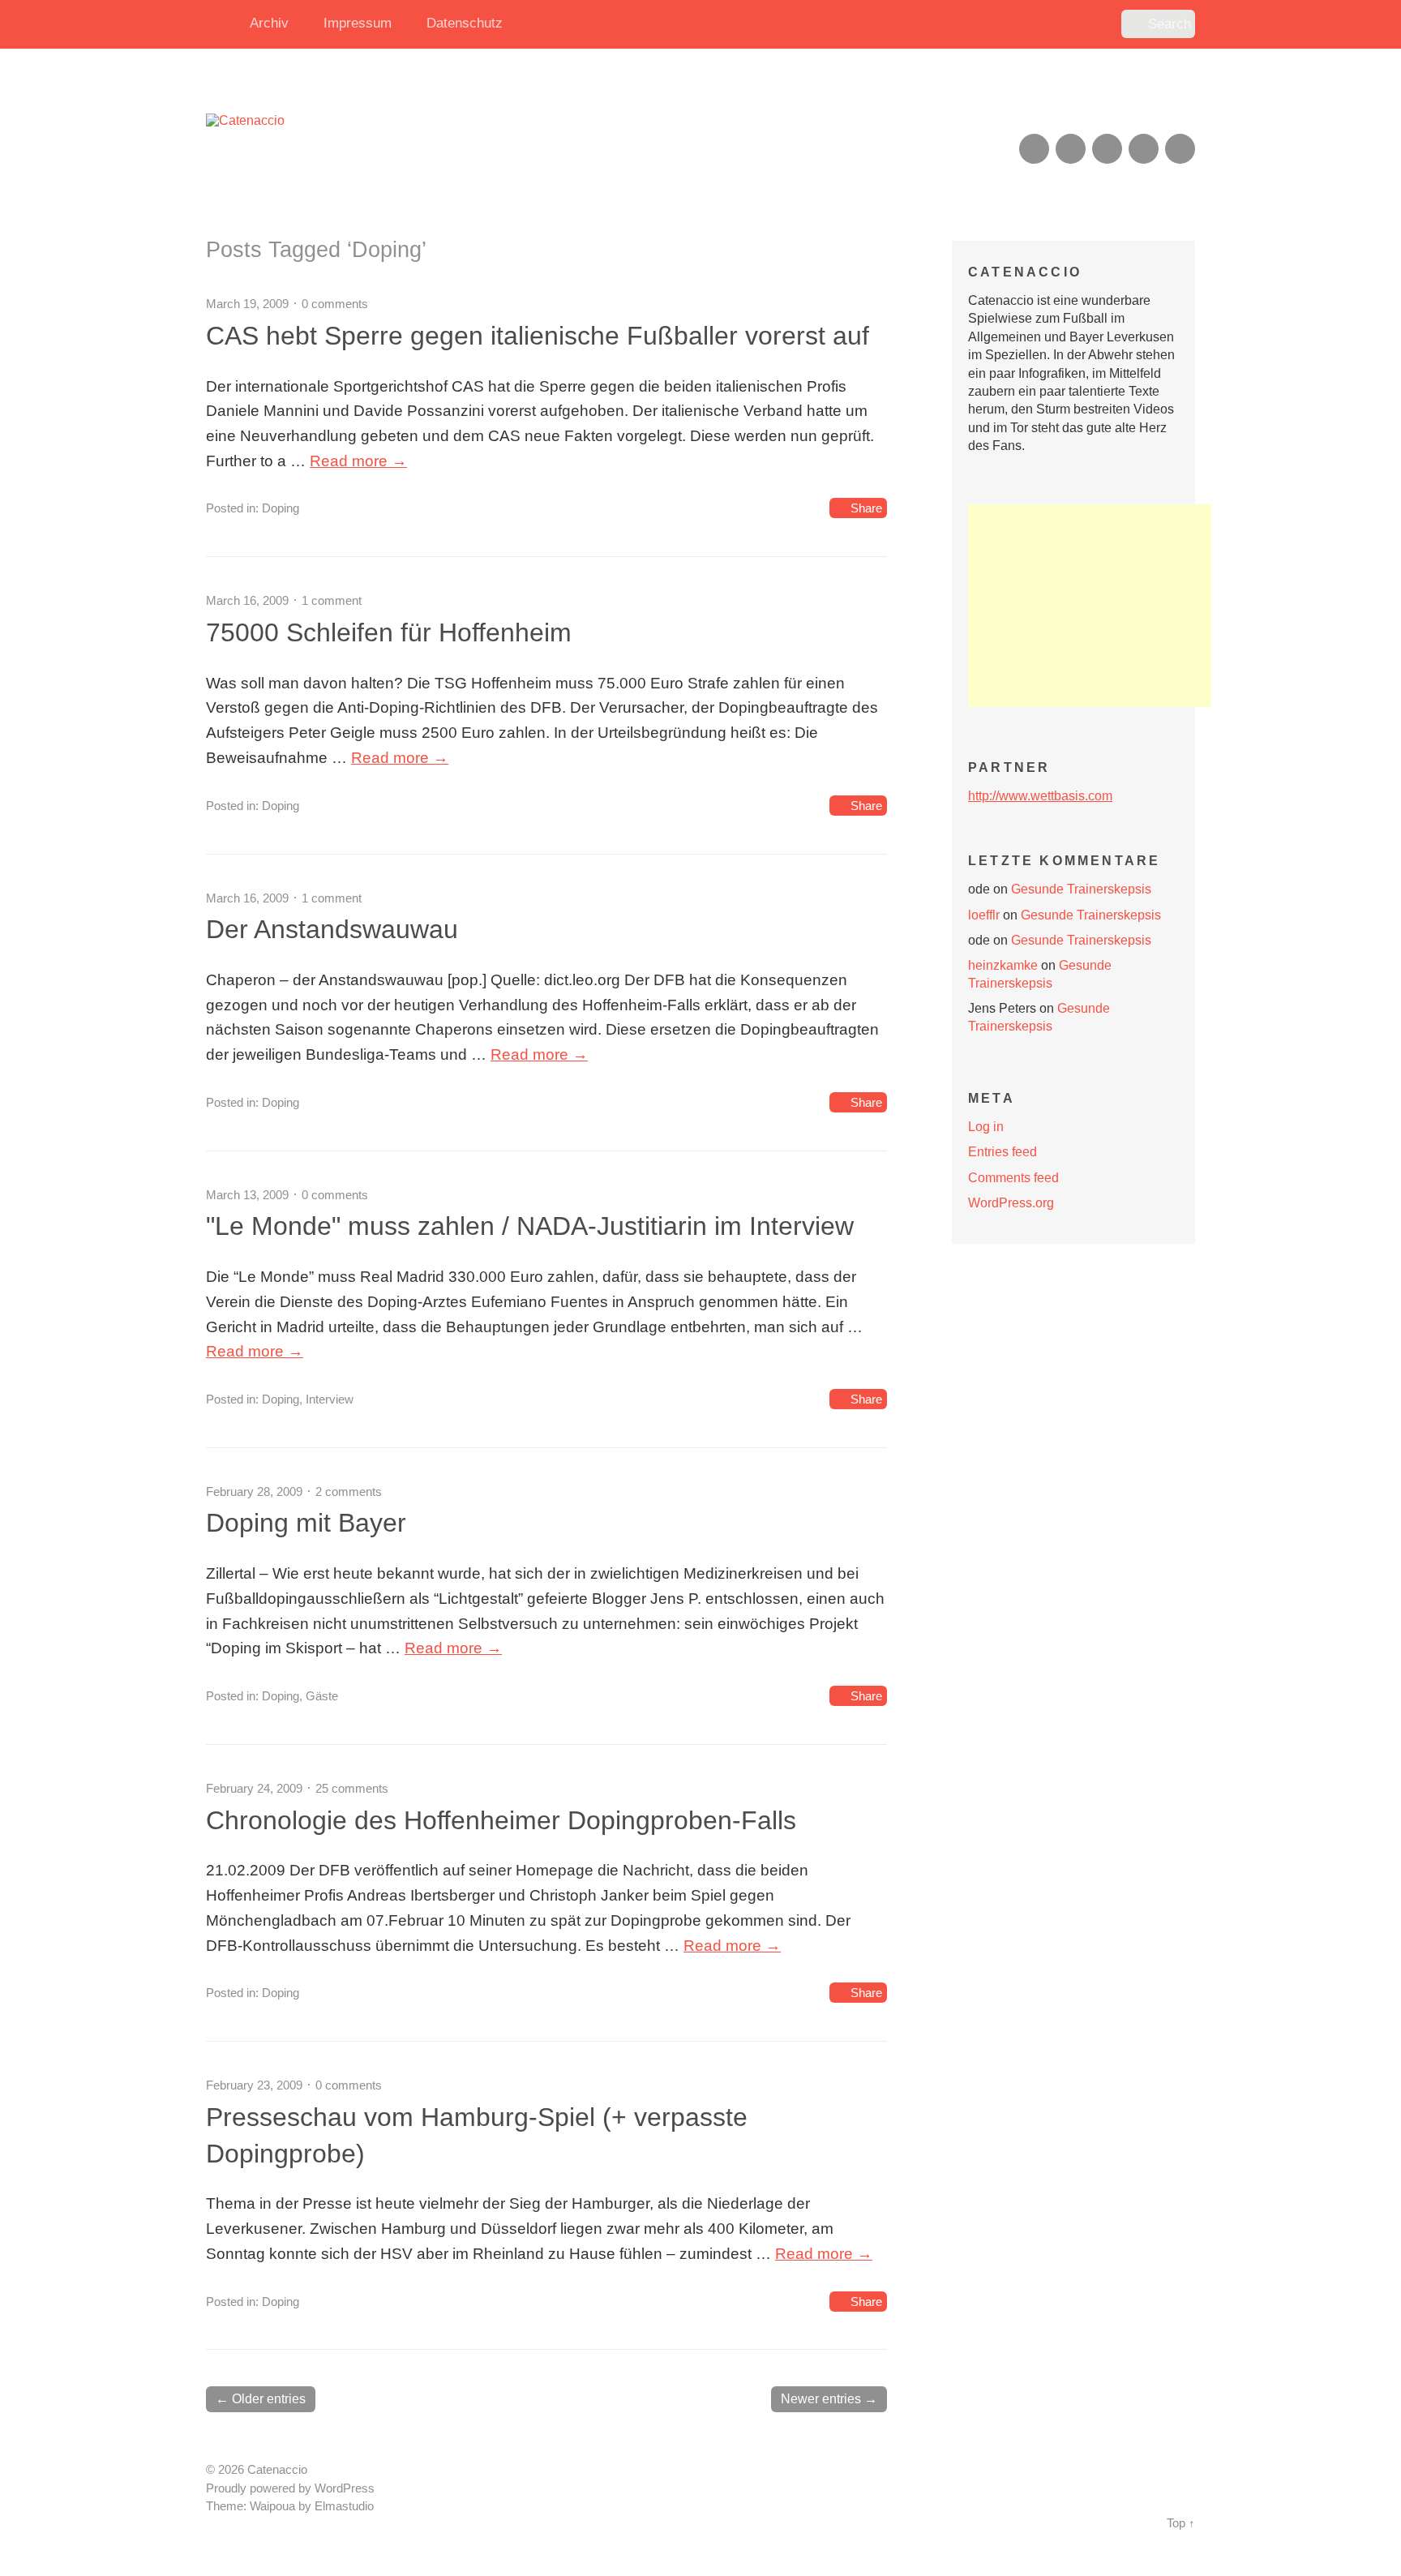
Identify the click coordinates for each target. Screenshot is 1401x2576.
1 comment (332, 600)
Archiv (269, 23)
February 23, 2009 (254, 2085)
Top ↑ (1181, 2523)
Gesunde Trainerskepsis (1081, 889)
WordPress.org (1011, 1203)
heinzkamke (1003, 965)
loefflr (984, 915)
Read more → (358, 461)
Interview (330, 1399)
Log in (986, 1127)
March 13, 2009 (247, 1195)
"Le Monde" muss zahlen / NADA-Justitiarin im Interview (530, 1226)
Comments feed (1013, 1178)
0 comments (335, 304)
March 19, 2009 (247, 304)
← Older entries (261, 2399)
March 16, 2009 (247, 600)
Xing (1071, 149)
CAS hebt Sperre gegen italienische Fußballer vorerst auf (538, 336)
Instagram (1107, 149)
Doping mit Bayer (306, 1523)
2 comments (349, 1492)
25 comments (352, 1788)
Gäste (322, 1696)
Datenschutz (465, 23)
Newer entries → (829, 2399)
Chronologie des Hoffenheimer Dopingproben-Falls (501, 1820)
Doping (281, 508)
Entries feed (1003, 1152)
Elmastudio (344, 2506)
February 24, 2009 (254, 1788)
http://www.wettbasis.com (1040, 796)
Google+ (1144, 149)
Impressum (358, 23)
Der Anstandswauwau (332, 929)
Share (866, 508)
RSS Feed (1034, 149)
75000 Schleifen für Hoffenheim (389, 632)
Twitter (1180, 149)
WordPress (345, 2488)
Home (222, 24)
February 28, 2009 (254, 1492)
